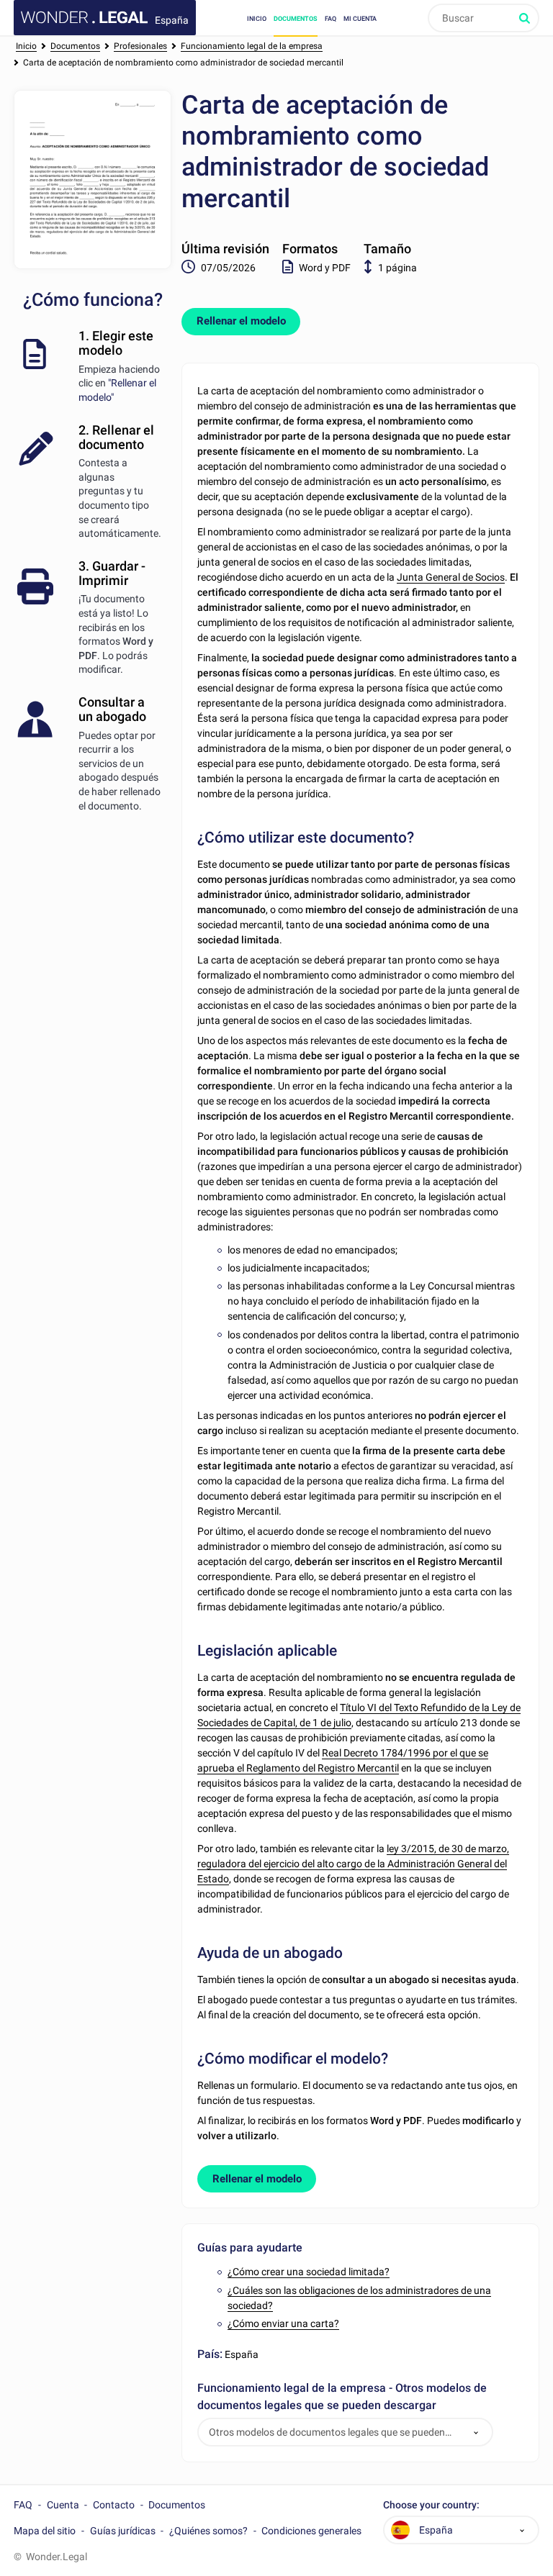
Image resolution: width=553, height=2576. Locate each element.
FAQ (331, 18)
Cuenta (63, 2505)
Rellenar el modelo (241, 321)
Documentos (296, 18)
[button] (476, 2432)
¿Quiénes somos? (208, 2531)
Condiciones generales (311, 2531)
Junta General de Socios (451, 577)
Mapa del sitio (45, 2531)
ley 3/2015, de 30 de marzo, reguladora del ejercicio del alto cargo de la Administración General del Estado (353, 1864)
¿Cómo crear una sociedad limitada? (309, 2272)
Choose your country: (431, 2505)
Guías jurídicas (123, 2531)
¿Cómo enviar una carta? (283, 2323)
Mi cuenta (360, 18)
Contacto (114, 2505)
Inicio (257, 18)
